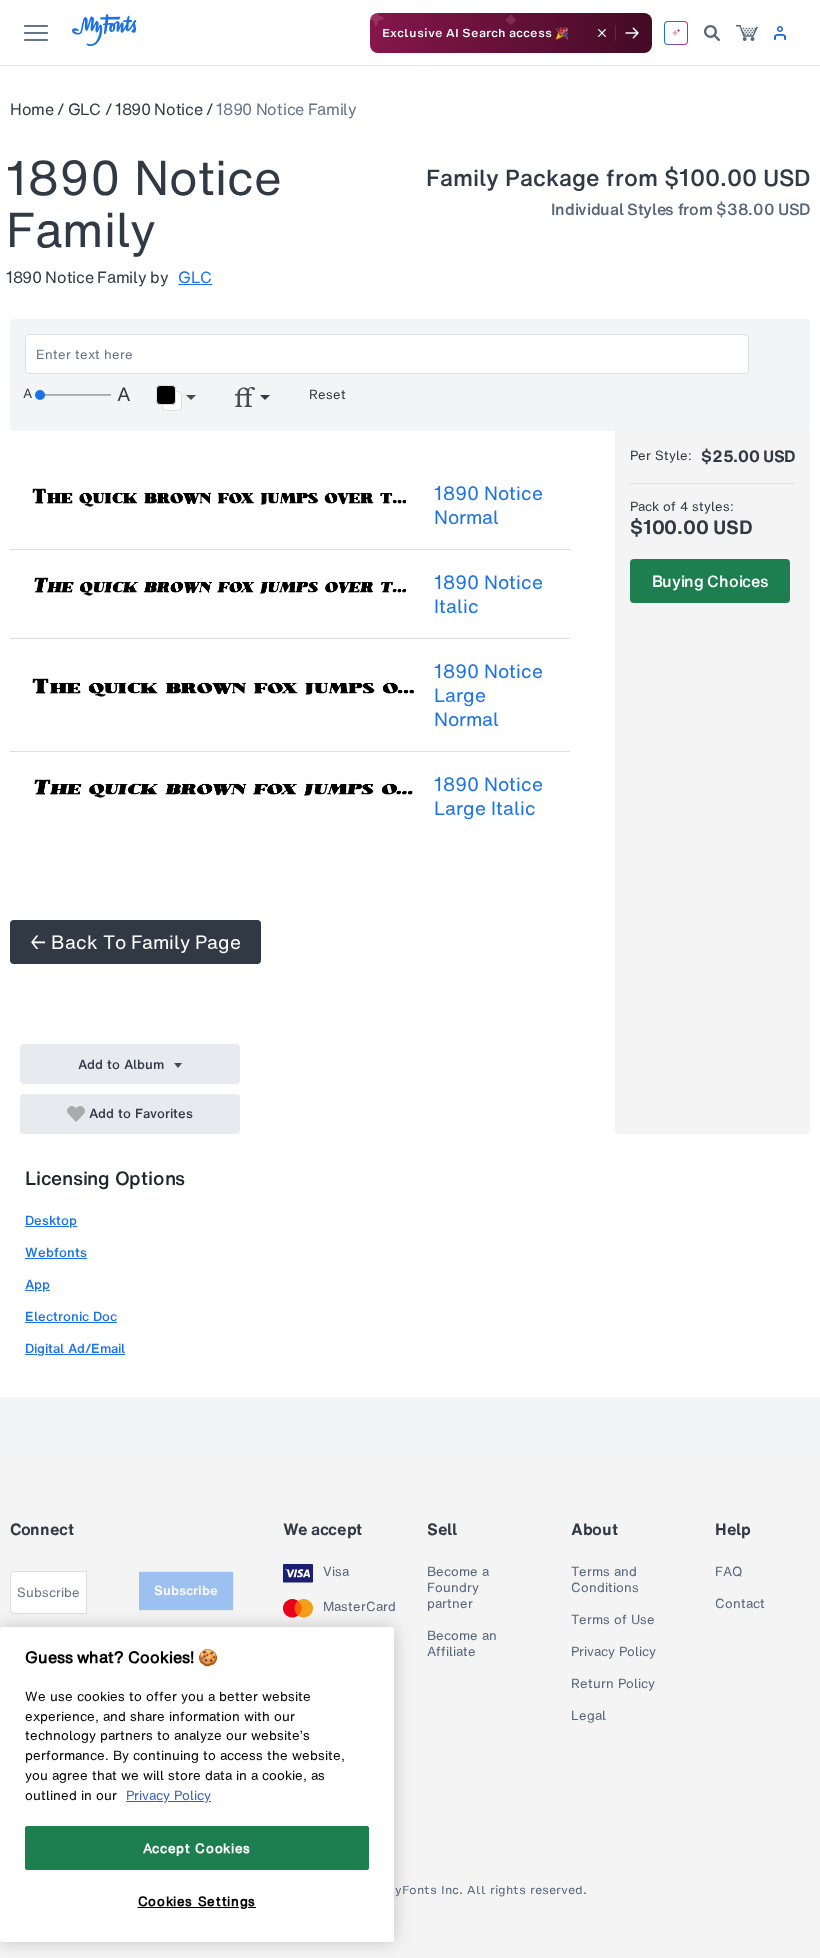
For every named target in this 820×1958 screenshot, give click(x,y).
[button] (175, 398)
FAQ (728, 1572)
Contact (740, 1604)
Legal (588, 1716)
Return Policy (613, 1684)
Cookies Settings (197, 1901)
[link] (747, 33)
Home (32, 109)
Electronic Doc (71, 1316)
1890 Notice (158, 109)
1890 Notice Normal (488, 505)
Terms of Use (613, 1620)
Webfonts (56, 1252)
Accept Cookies (197, 1848)
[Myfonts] (105, 40)
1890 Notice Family (286, 109)
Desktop (51, 1220)
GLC (84, 109)
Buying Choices (710, 581)
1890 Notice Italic (488, 594)
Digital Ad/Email (75, 1348)
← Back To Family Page (135, 942)
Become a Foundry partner (458, 1588)
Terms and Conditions (605, 1580)
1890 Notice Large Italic (488, 796)
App (37, 1284)
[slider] (73, 395)
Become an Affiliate (462, 1644)
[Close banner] (602, 33)
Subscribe (186, 1590)
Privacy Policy (613, 1652)
